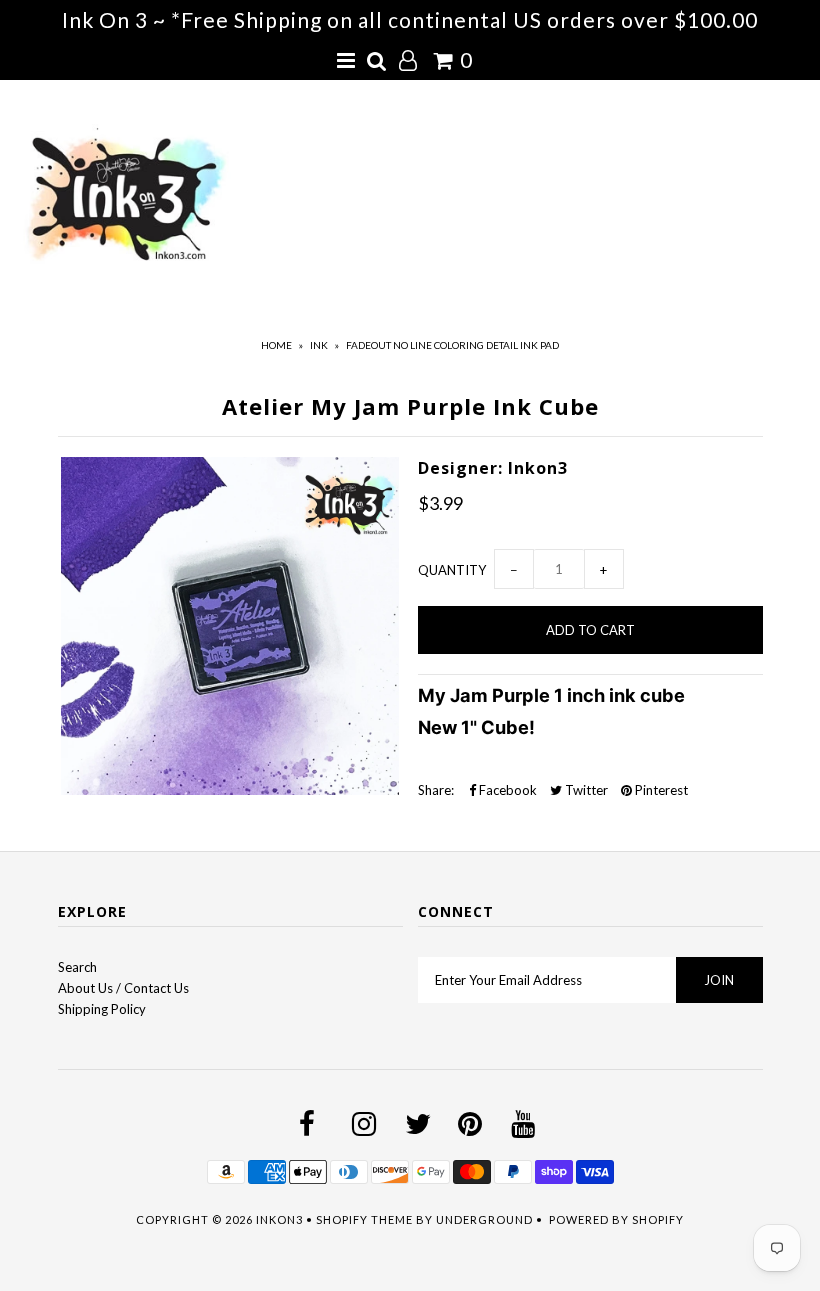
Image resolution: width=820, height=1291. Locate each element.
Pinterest (660, 790)
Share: (436, 790)
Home (276, 345)
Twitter (585, 790)
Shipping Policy (102, 1009)
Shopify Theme (364, 1219)
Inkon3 (279, 1219)
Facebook (506, 790)
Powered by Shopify (616, 1219)
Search (77, 967)
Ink (319, 345)
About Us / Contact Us (123, 988)
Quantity (452, 570)
